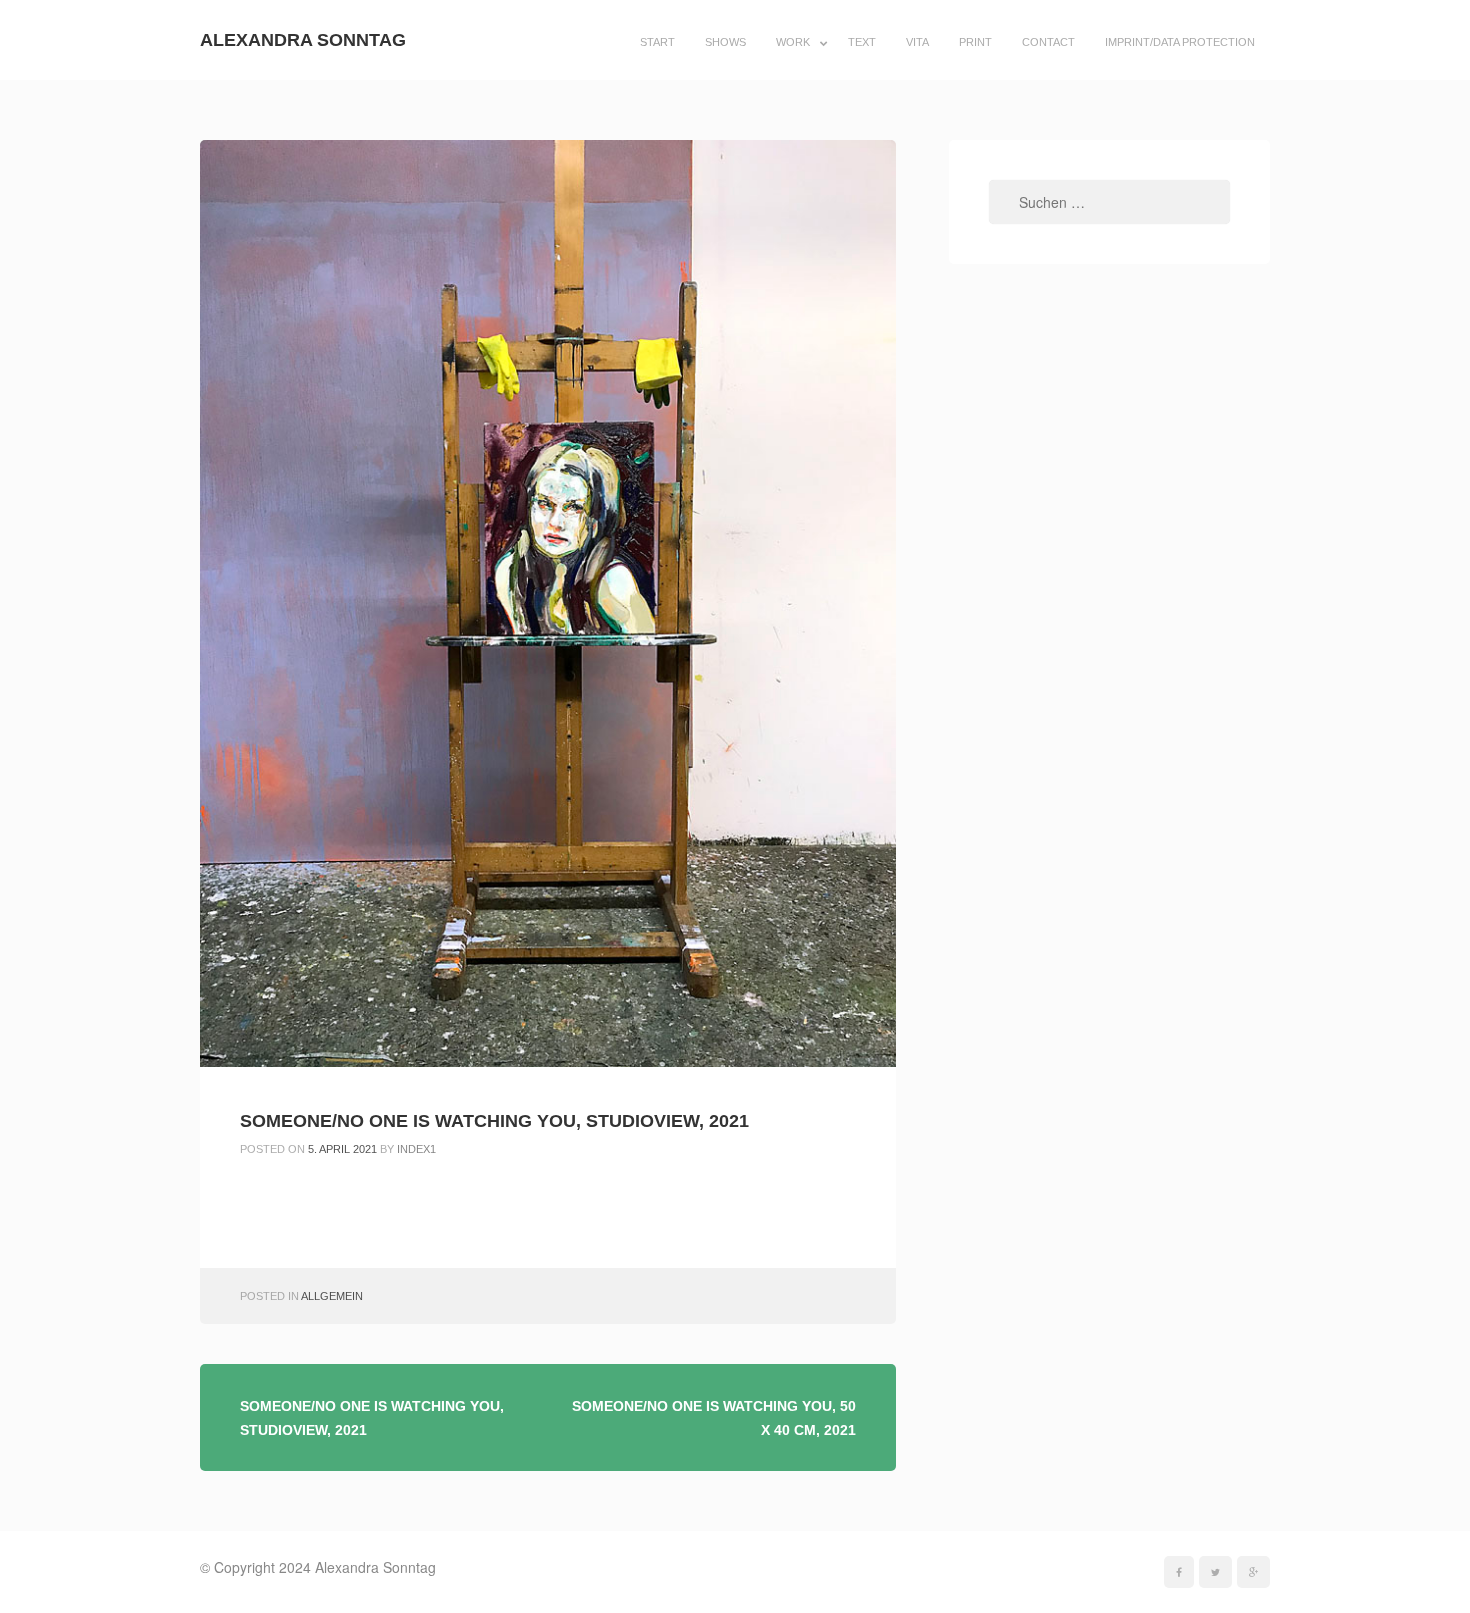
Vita (917, 42)
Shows (725, 42)
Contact (1048, 42)
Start (657, 42)
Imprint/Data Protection (1180, 42)
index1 (416, 1149)
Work (793, 42)
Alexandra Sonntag (303, 40)
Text (862, 42)
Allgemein (332, 1296)
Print (975, 42)
